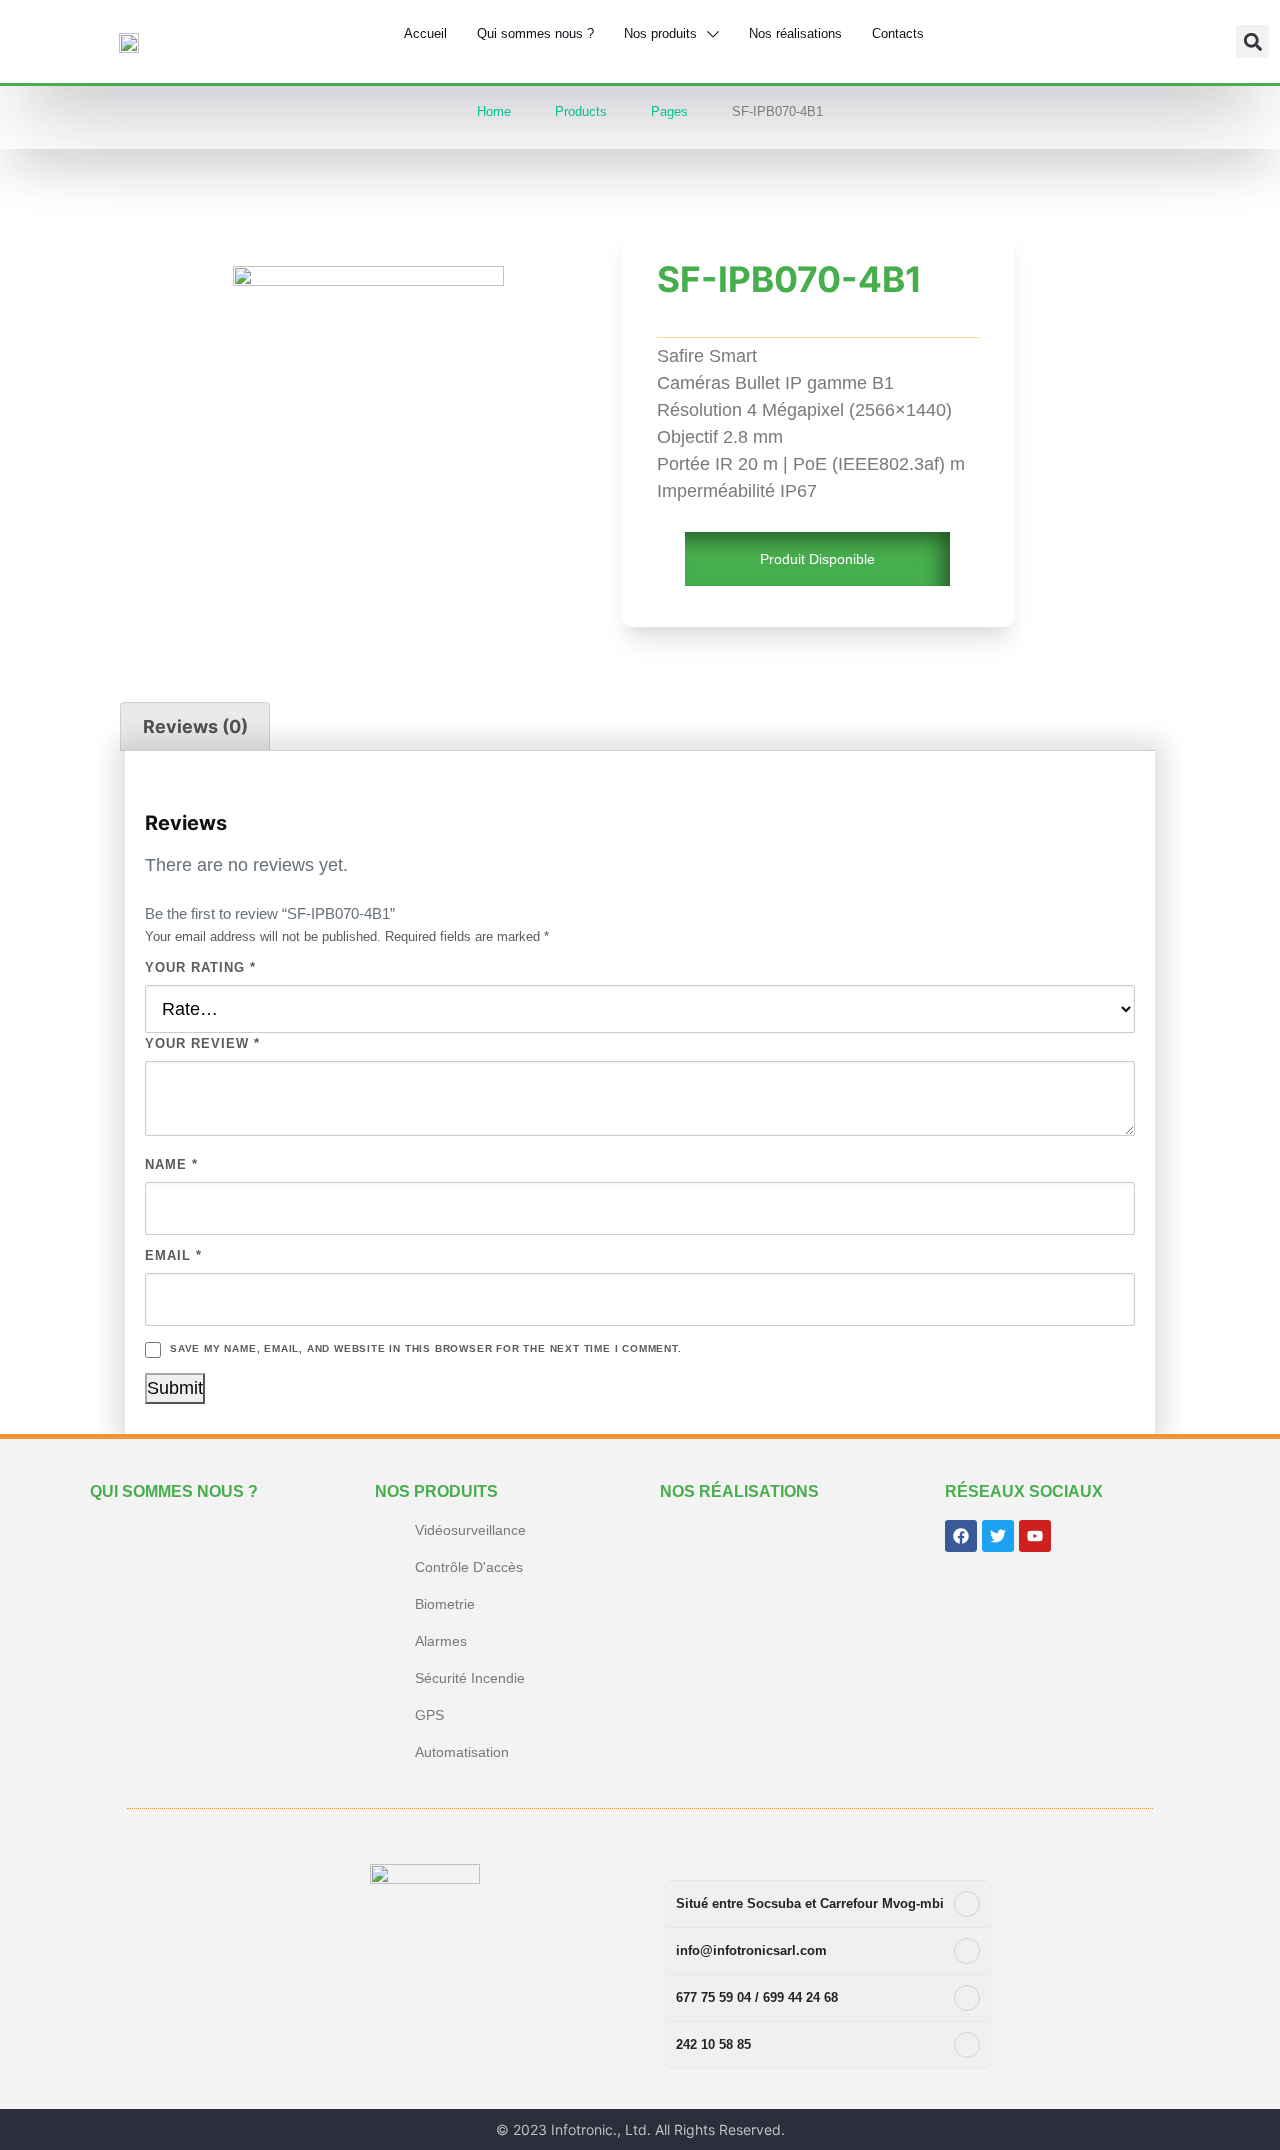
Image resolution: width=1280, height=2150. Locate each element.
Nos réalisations (739, 1491)
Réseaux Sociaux (1024, 1491)
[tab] (195, 726)
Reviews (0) (195, 726)
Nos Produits (436, 1491)
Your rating (200, 967)
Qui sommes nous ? (174, 1491)
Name (171, 1164)
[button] (1252, 41)
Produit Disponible (817, 559)
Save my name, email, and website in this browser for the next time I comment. (426, 1348)
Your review (202, 1043)
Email (173, 1255)
